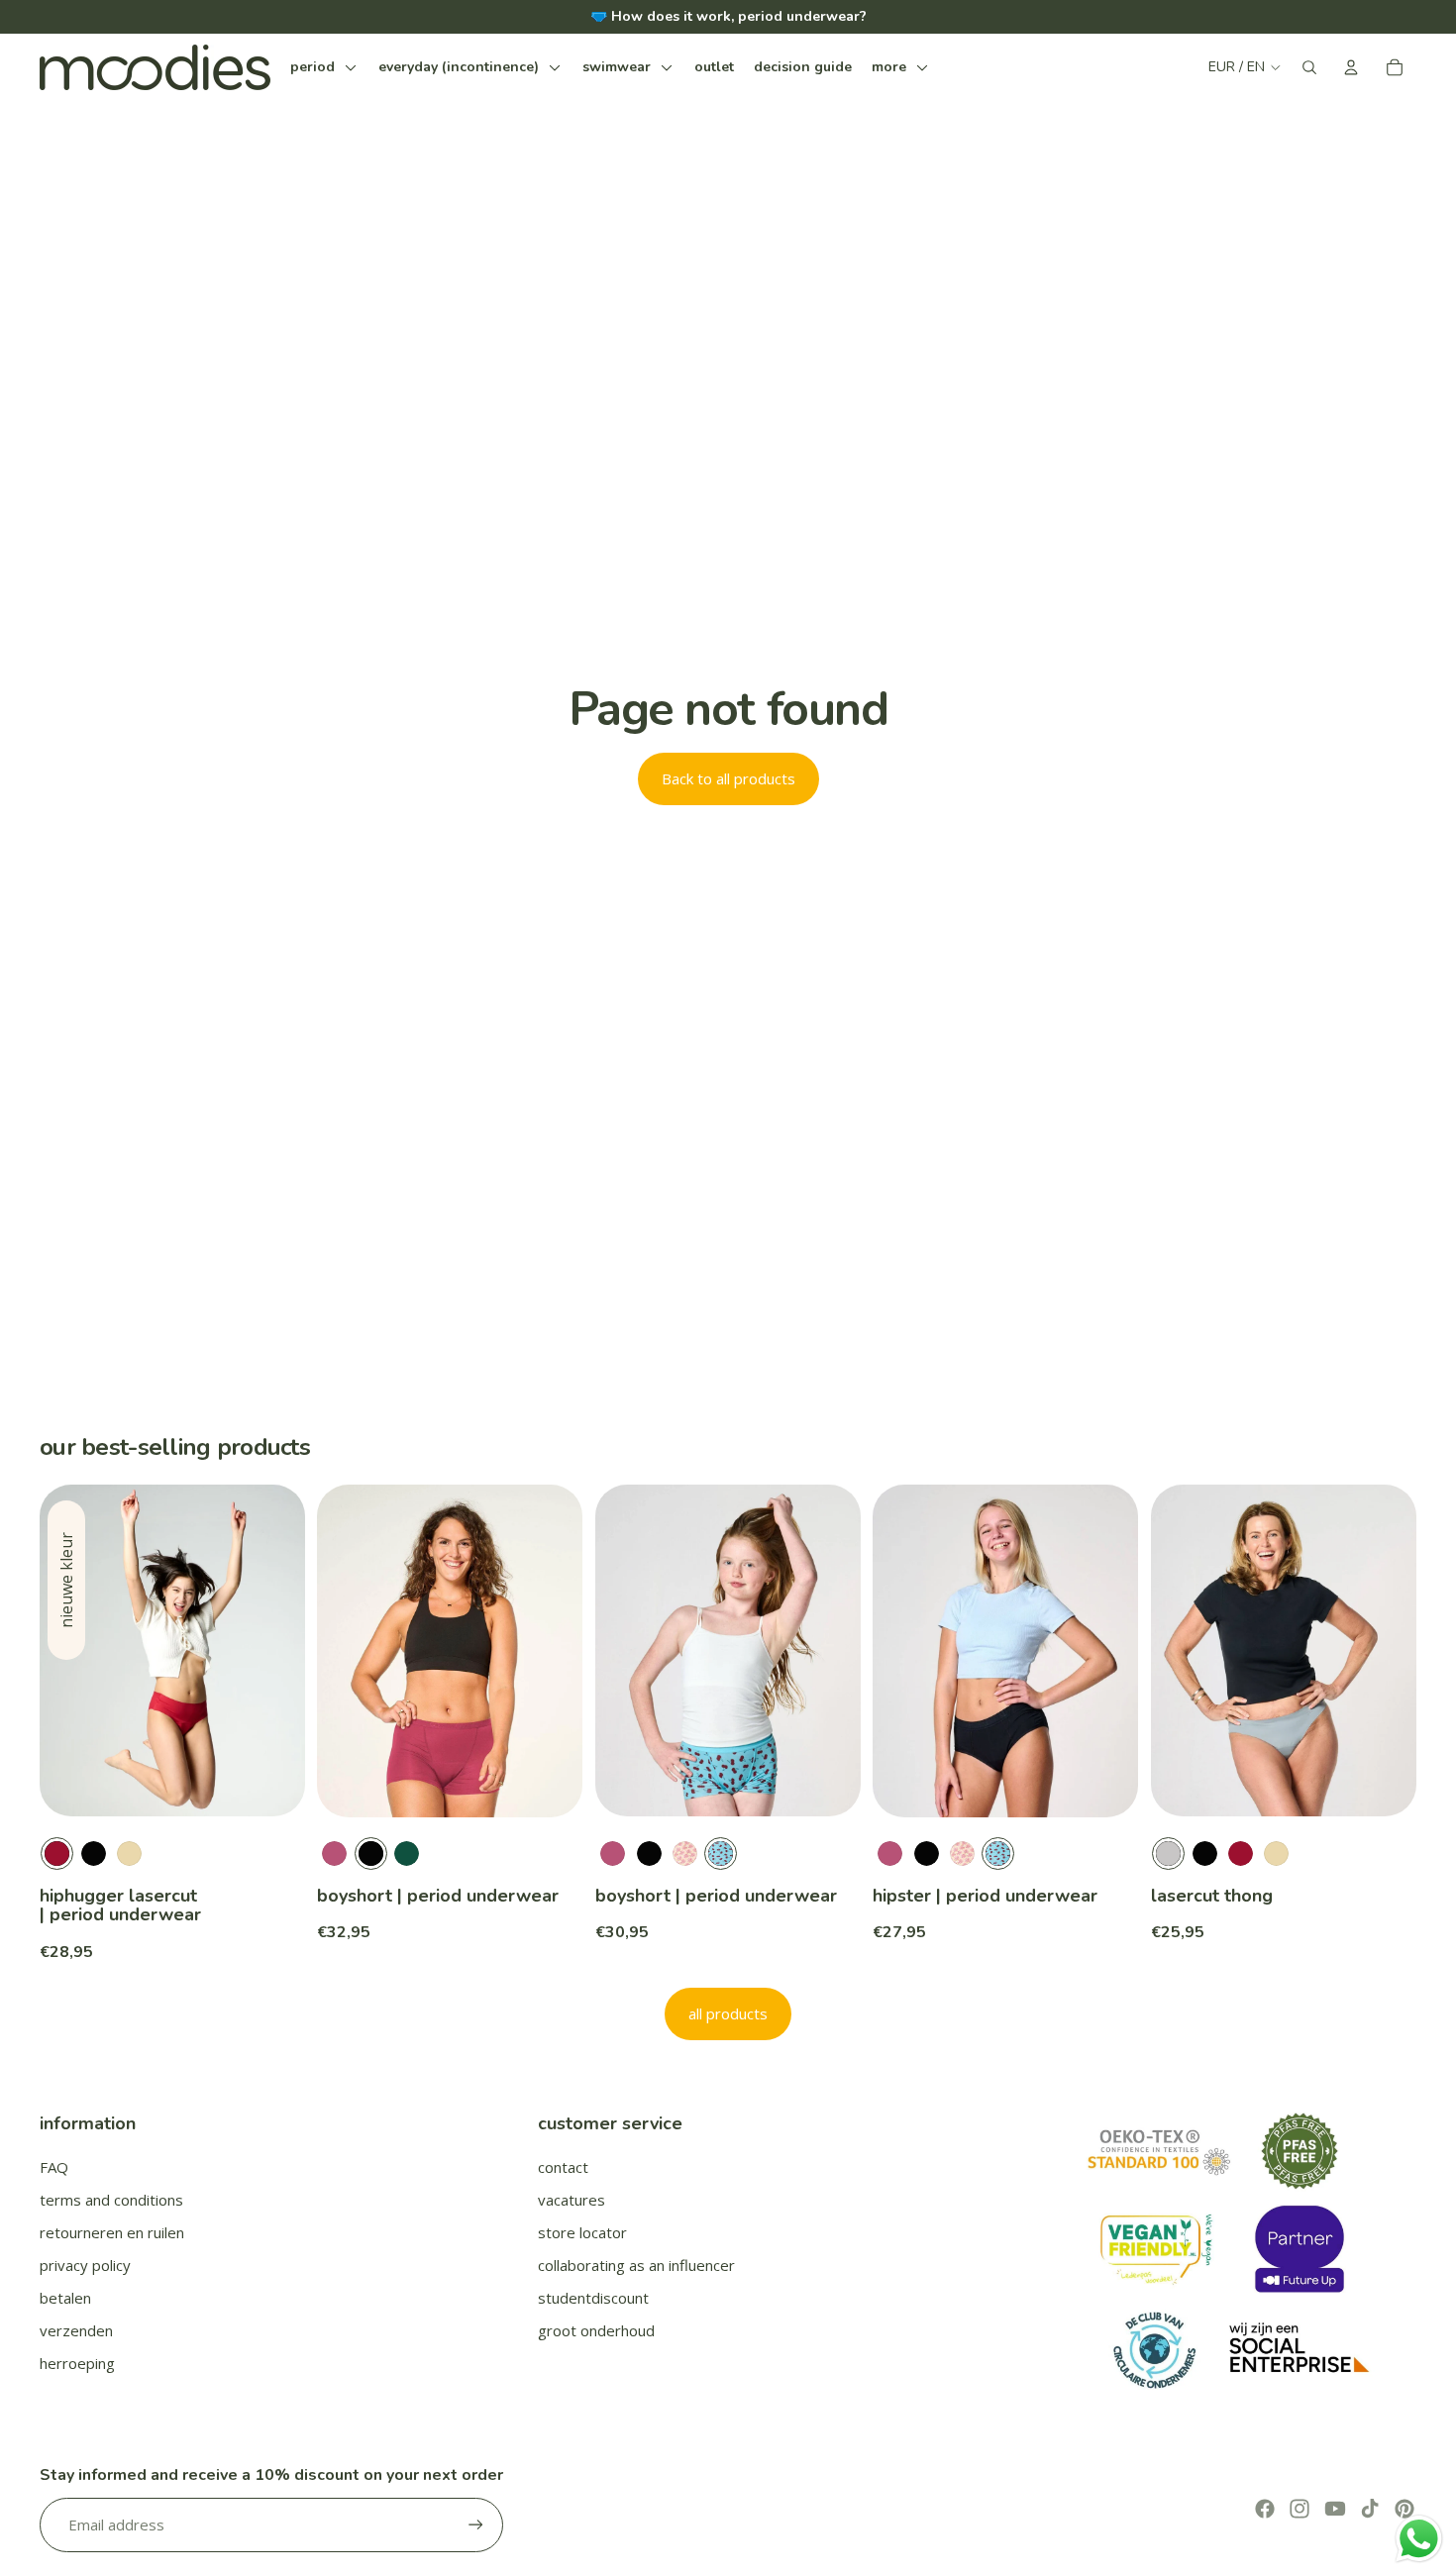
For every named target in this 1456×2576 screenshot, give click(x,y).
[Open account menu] (1351, 67)
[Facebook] (1265, 2509)
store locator (582, 2232)
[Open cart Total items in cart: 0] (1395, 67)
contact (563, 2167)
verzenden (76, 2330)
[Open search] (1309, 67)
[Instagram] (1300, 2509)
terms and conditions (111, 2200)
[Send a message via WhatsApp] (1419, 2539)
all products (728, 2013)
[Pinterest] (1404, 2509)
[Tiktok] (1370, 2509)
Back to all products (728, 778)
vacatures (572, 2200)
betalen (65, 2298)
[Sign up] (476, 2525)
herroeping (77, 2363)
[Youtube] (1335, 2509)
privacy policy (85, 2265)
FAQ (54, 2167)
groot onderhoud (596, 2330)
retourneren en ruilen (112, 2232)
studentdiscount (593, 2298)
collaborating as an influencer (636, 2265)
